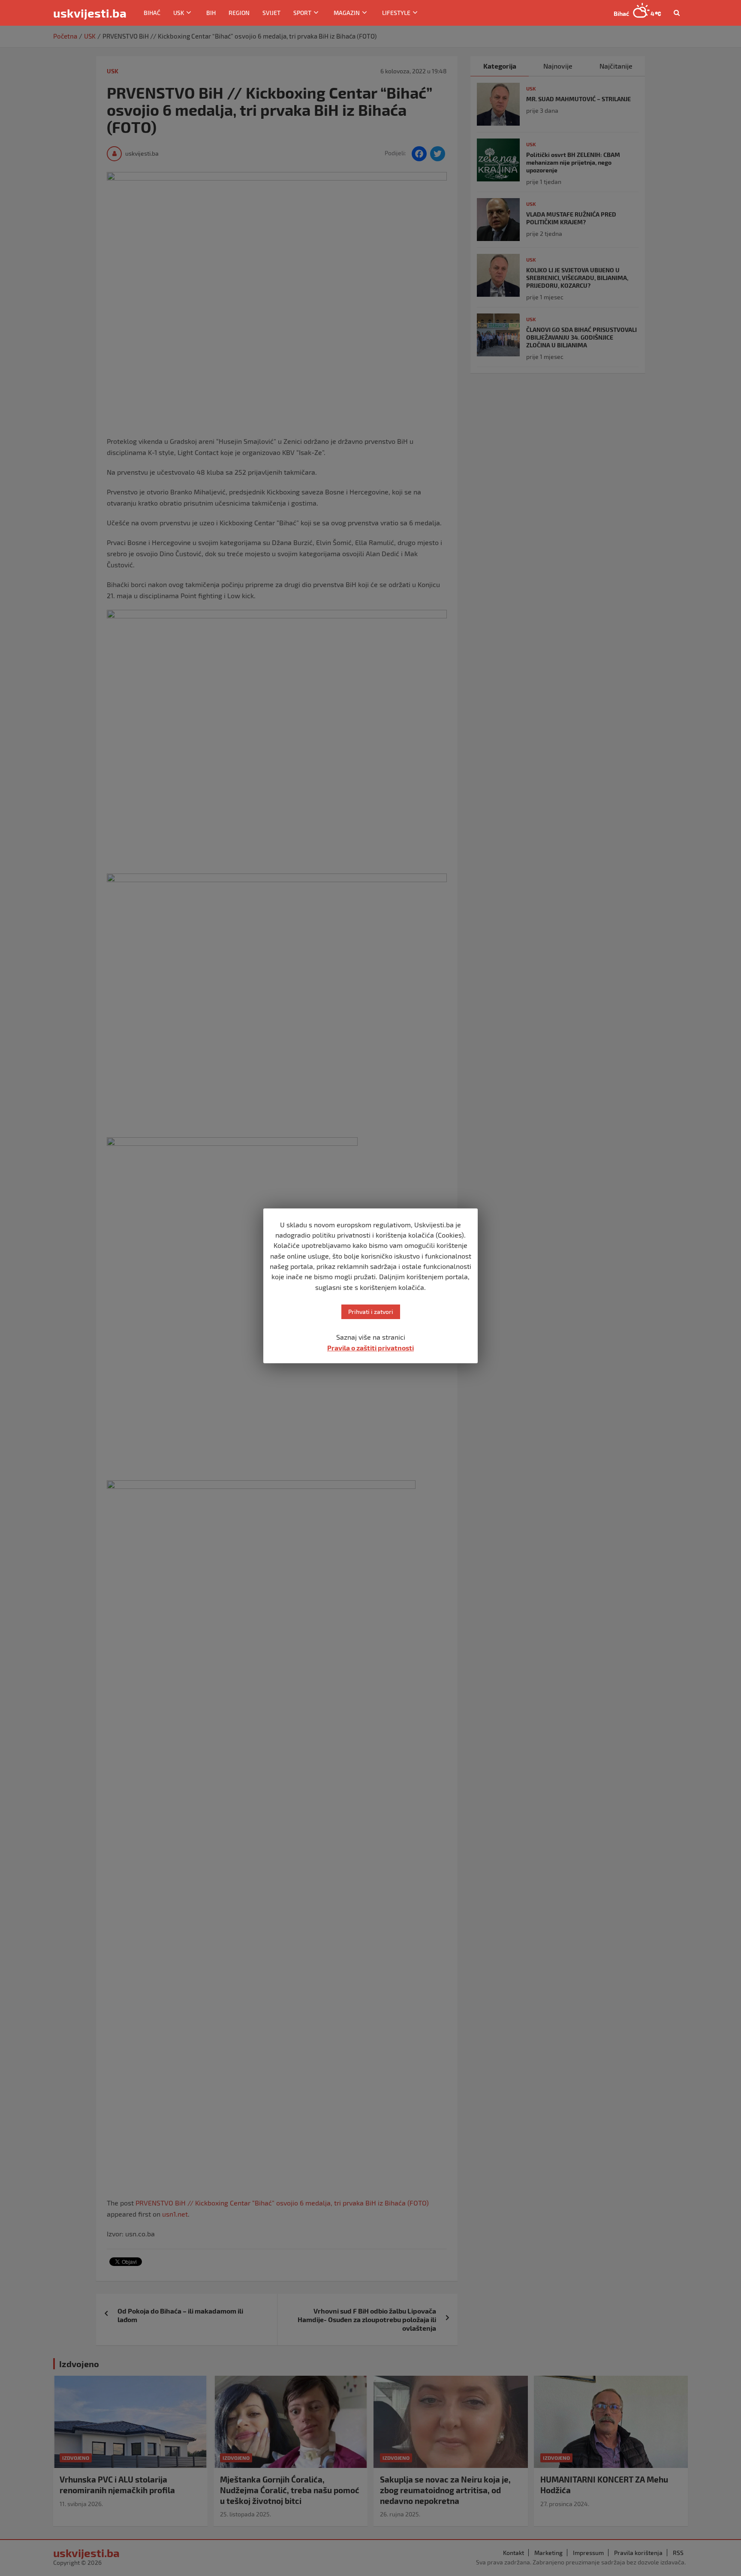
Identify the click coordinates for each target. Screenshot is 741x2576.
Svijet (271, 13)
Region (239, 13)
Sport (302, 13)
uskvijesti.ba (90, 13)
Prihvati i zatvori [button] (371, 1312)
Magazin (347, 13)
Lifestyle (396, 13)
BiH (211, 13)
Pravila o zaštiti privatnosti (370, 1348)
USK (179, 13)
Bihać (152, 13)
